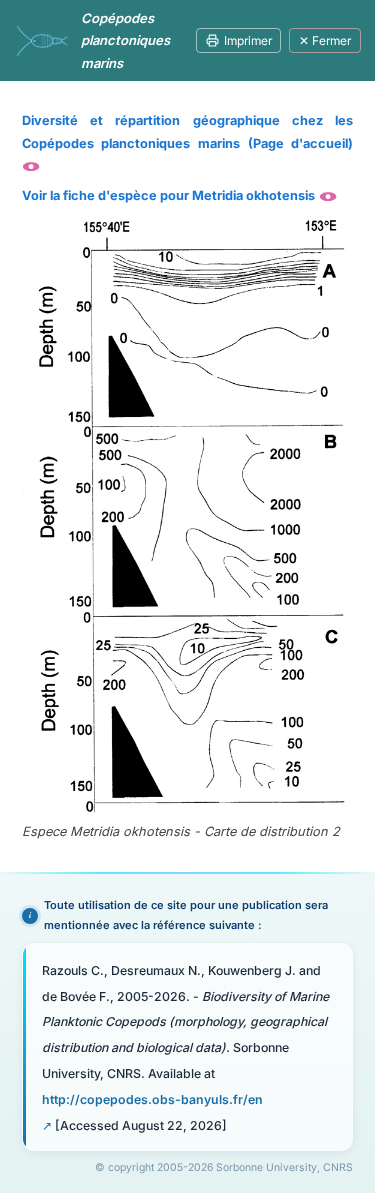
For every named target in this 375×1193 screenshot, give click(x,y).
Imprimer (248, 40)
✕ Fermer (325, 40)
